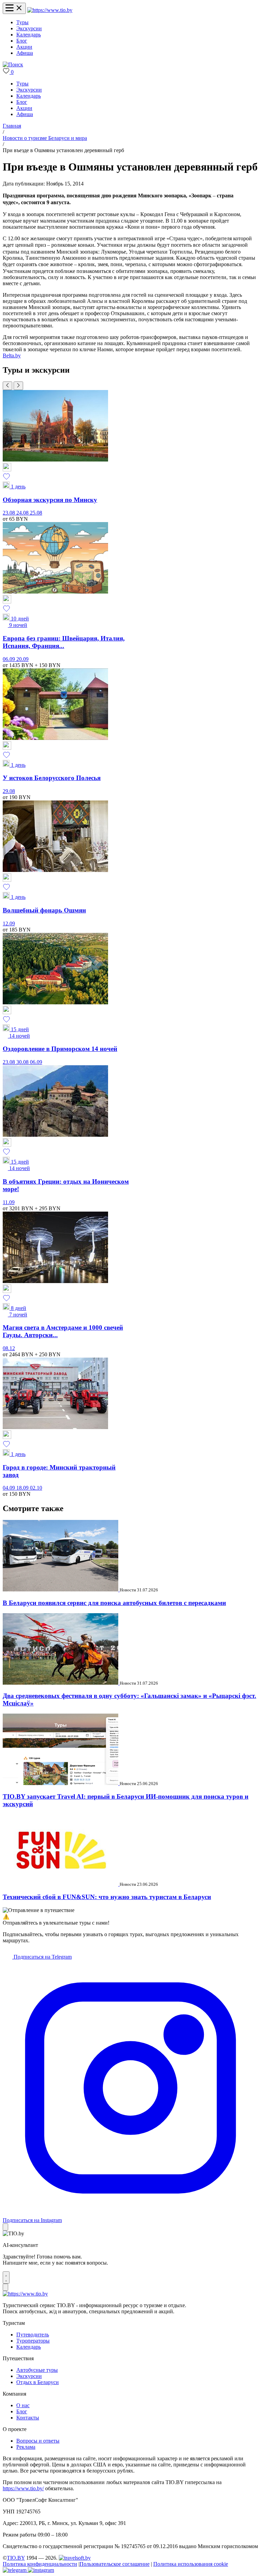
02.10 (36, 1488)
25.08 (36, 513)
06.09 (10, 659)
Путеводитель (33, 2335)
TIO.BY (16, 2558)
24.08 (23, 513)
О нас (23, 2405)
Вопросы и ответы (38, 2441)
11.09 (9, 1202)
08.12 (9, 1348)
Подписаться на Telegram (42, 1957)
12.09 (9, 924)
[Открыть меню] (14, 8)
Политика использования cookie (191, 2564)
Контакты (28, 2418)
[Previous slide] (7, 386)
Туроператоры (33, 2341)
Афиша (25, 53)
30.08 (23, 1062)
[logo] (50, 10)
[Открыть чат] (6, 2278)
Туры (22, 22)
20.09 (22, 659)
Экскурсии (29, 28)
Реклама (26, 2447)
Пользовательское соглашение (115, 2564)
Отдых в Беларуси (38, 2382)
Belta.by (12, 355)
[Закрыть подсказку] (5, 2227)
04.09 (10, 1488)
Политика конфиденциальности (40, 2564)
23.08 (10, 513)
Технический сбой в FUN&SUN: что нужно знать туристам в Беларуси (107, 1897)
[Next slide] (18, 386)
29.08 (9, 791)
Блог (22, 41)
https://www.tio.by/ (23, 2488)
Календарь (29, 35)
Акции (24, 47)
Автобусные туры (37, 2370)
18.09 (23, 1488)
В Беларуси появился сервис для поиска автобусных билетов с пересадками (114, 1603)
